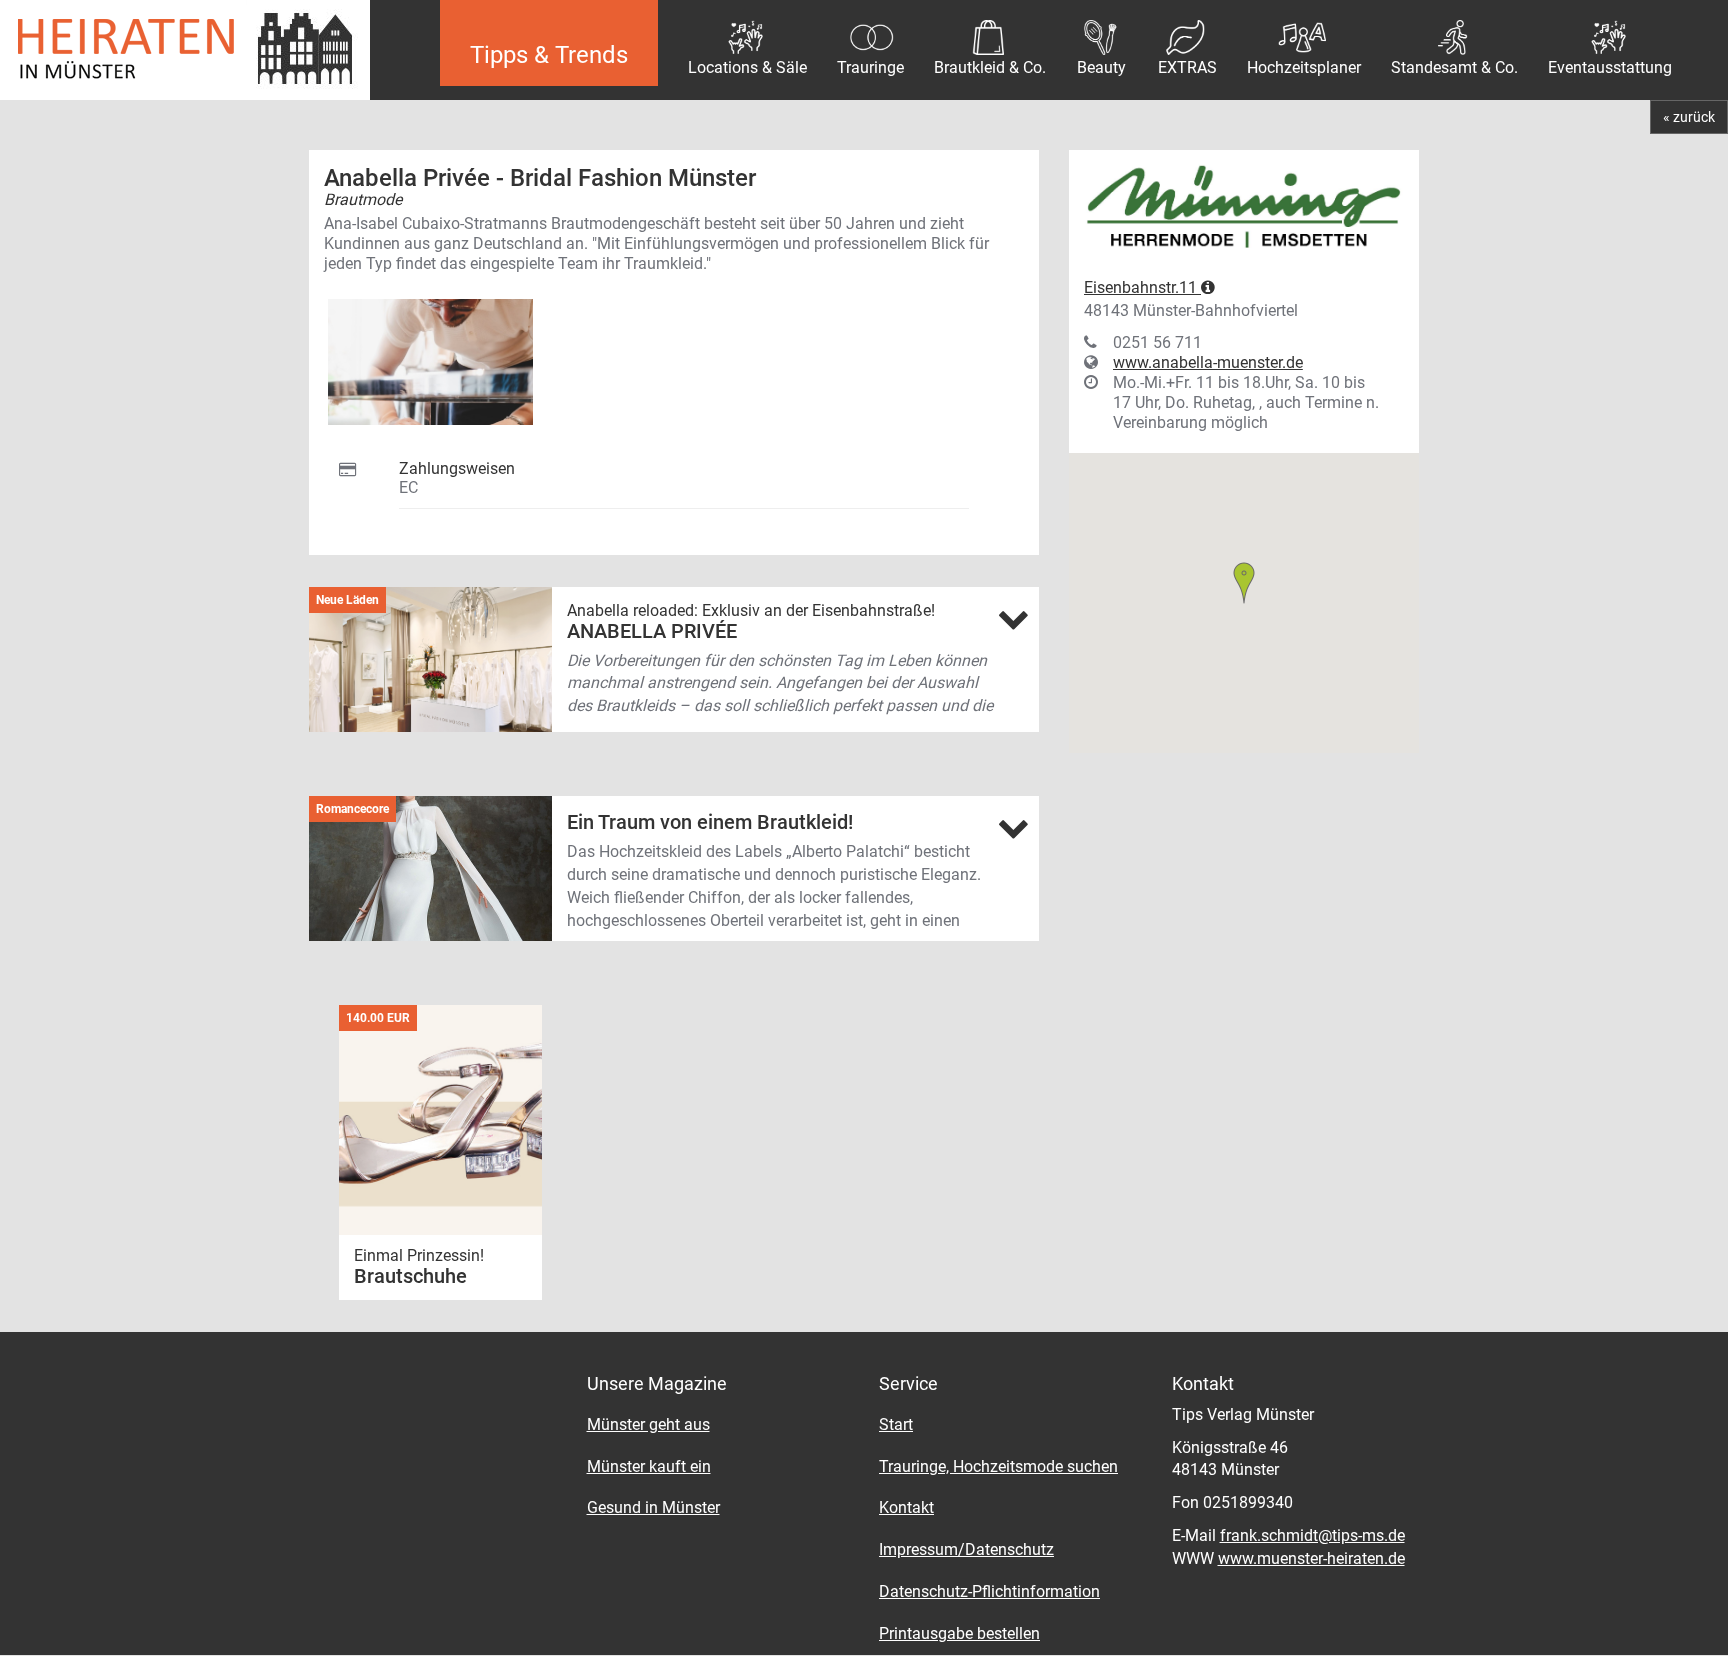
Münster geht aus (648, 1424)
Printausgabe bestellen (959, 1633)
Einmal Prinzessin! (421, 1255)
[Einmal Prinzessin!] (440, 1120)
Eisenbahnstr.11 (1142, 287)
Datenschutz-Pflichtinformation (989, 1591)
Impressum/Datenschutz (966, 1549)
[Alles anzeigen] (1013, 619)
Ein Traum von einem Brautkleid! (710, 822)
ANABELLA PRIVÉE (652, 631)
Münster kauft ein (649, 1466)
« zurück (1689, 117)
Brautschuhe (410, 1276)
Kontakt (906, 1507)
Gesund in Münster (653, 1507)
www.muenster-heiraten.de (1311, 1558)
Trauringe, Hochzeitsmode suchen (998, 1466)
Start (896, 1424)
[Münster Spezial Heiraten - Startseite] (205, 50)
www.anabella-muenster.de (1208, 362)
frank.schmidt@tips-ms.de (1312, 1535)
